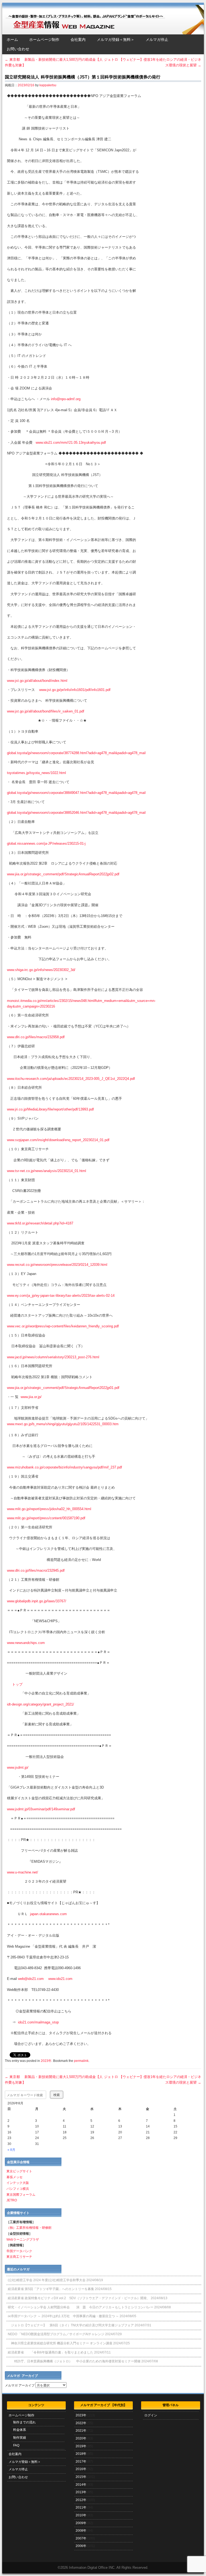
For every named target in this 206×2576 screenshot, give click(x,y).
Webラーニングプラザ (23, 2240)
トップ (17, 1684)
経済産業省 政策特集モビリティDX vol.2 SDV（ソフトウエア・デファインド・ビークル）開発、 (79, 2298)
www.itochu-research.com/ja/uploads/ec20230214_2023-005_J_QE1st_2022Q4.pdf (71, 1079)
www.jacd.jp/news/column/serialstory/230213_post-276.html (53, 1357)
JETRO (12, 2200)
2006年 (81, 2546)
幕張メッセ (14, 2177)
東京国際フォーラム (21, 2195)
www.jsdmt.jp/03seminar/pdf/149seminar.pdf (41, 1809)
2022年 (81, 2423)
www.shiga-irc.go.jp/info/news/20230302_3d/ (41, 970)
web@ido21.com (31, 1979)
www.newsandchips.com (26, 1643)
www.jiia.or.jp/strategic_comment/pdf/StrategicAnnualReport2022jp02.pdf (63, 874)
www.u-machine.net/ (23, 1872)
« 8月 (11, 2150)
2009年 (81, 2523)
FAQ (16, 2445)
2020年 (81, 2438)
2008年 (81, 2531)
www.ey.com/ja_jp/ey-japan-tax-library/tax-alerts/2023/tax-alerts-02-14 (61, 1296)
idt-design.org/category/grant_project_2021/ (41, 1704)
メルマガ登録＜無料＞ (116, 40)
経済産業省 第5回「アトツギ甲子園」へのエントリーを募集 (51, 2289)
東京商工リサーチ (19, 2257)
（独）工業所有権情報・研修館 (29, 2228)
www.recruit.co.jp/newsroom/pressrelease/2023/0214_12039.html (57, 1265)
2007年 (81, 2538)
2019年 (81, 2446)
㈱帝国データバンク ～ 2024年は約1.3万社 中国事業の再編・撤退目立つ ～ (63, 2316)
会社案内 (78, 40)
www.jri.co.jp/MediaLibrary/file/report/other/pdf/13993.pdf (50, 1109)
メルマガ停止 (157, 40)
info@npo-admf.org (66, 399)
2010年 (81, 2515)
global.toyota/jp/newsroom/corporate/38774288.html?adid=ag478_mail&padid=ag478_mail (76, 753)
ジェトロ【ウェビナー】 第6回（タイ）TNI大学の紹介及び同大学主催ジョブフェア (71, 2325)
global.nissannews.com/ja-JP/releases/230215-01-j (46, 843)
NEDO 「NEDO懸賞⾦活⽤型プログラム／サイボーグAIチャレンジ (56, 2334)
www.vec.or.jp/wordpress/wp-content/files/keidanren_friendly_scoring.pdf (63, 1326)
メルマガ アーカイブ (20, 2385)
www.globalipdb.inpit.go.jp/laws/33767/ (37, 1601)
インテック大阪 (18, 2183)
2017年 (81, 2462)
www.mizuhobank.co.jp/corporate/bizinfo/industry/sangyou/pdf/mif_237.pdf (65, 1467)
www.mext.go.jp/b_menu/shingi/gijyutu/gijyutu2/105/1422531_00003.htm (63, 1424)
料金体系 (20, 2430)
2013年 (81, 2492)
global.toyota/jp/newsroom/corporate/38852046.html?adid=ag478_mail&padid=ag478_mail (76, 813)
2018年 (81, 2454)
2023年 (46, 2061)
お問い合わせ (18, 49)
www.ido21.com (60, 1979)
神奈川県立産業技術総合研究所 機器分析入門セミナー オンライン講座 (60, 2343)
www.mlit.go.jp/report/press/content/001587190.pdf (46, 1518)
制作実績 (20, 2438)
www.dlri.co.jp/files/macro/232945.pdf (36, 1570)
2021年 (81, 2431)
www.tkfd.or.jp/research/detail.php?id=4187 (40, 1223)
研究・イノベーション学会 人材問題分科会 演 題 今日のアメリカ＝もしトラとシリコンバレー (81, 2307)
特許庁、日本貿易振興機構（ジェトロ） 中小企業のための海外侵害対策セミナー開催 (74, 2361)
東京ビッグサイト (19, 2171)
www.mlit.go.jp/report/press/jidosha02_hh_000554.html (49, 1509)
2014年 (81, 2485)
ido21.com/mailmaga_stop (38, 2022)
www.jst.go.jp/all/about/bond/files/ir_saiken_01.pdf (46, 711)
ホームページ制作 (44, 40)
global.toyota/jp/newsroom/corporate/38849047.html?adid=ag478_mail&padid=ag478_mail (76, 793)
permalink (81, 2061)
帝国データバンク (19, 2251)
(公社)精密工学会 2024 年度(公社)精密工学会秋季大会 (47, 2280)
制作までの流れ (24, 2422)
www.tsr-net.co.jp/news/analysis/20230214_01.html (47, 1171)
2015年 (81, 2477)
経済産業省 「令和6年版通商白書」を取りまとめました (51, 2352)
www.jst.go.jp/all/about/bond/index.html (37, 681)
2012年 (81, 2500)
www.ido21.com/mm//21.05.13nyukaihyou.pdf (71, 443)
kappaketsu (48, 85)
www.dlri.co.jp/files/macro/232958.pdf (36, 1037)
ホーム (12, 40)
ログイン (151, 2415)
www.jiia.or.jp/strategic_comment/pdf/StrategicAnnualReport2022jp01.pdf (63, 1388)
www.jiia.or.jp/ (31, 1397)
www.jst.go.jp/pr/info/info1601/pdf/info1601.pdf (75, 690)
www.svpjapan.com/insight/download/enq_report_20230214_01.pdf (58, 1140)
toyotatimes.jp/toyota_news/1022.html (36, 773)
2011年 (81, 2507)
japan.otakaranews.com (48, 1914)
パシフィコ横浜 (18, 2189)
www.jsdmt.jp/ (18, 1767)
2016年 (81, 2469)
